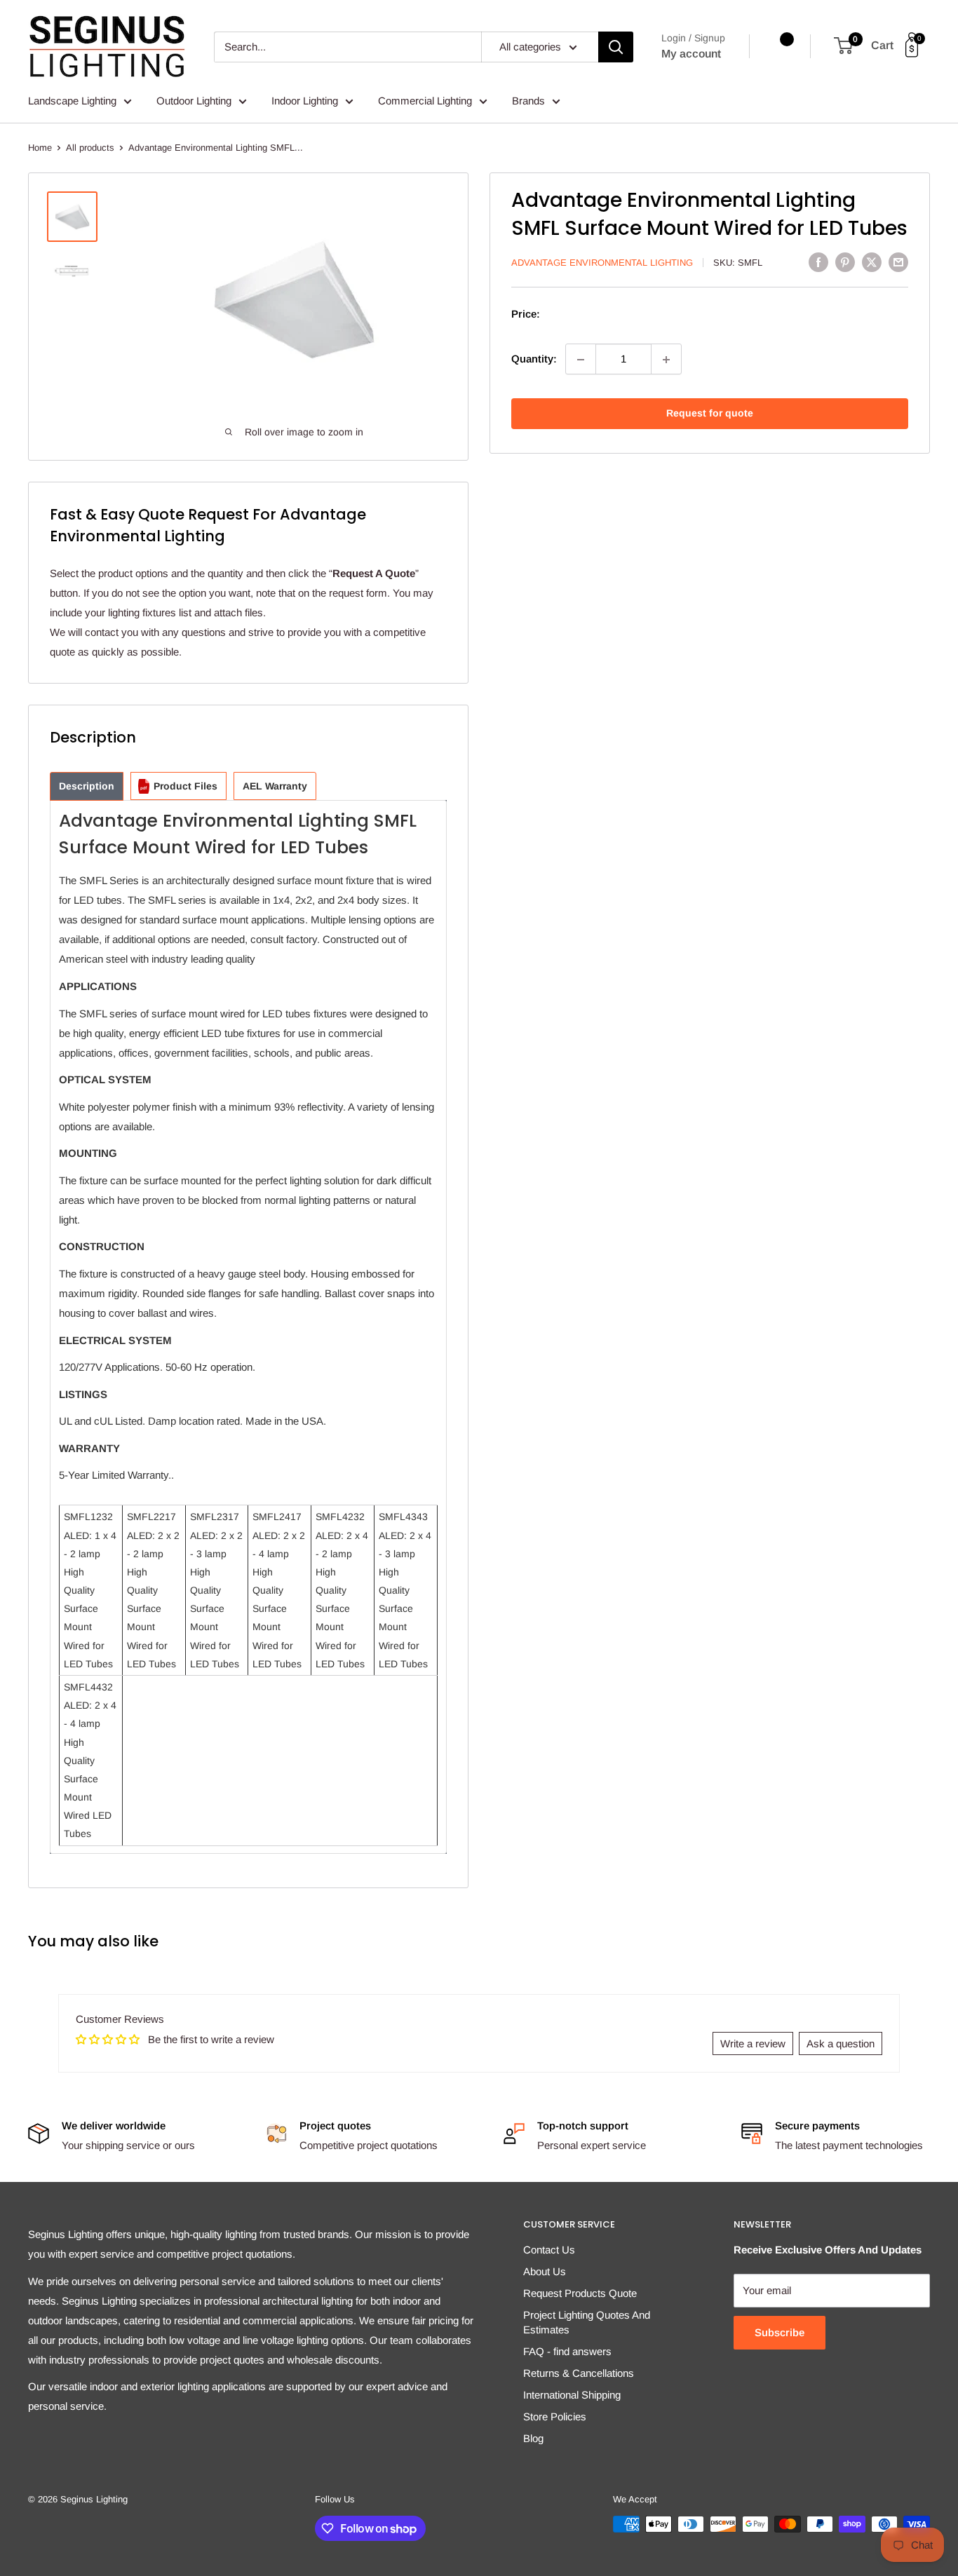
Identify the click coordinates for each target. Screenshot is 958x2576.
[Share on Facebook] (818, 262)
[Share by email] (898, 262)
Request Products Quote (580, 2293)
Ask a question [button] (841, 2043)
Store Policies (555, 2416)
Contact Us (549, 2250)
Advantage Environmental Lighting (602, 263)
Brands (528, 101)
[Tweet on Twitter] (872, 262)
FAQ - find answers (567, 2351)
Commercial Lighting (425, 101)
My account (691, 54)
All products (90, 148)
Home (40, 148)
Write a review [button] (753, 2043)
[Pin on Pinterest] (845, 262)
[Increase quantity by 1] (666, 360)
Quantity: (534, 359)
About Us (545, 2271)
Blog (533, 2438)
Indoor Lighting (305, 101)
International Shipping (572, 2395)
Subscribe (780, 2332)
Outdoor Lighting (194, 101)
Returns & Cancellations (579, 2373)
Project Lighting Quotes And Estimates (587, 2322)
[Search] (616, 47)
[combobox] (348, 47)
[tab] (87, 786)
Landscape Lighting (72, 101)
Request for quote (710, 414)
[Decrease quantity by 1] (581, 360)
